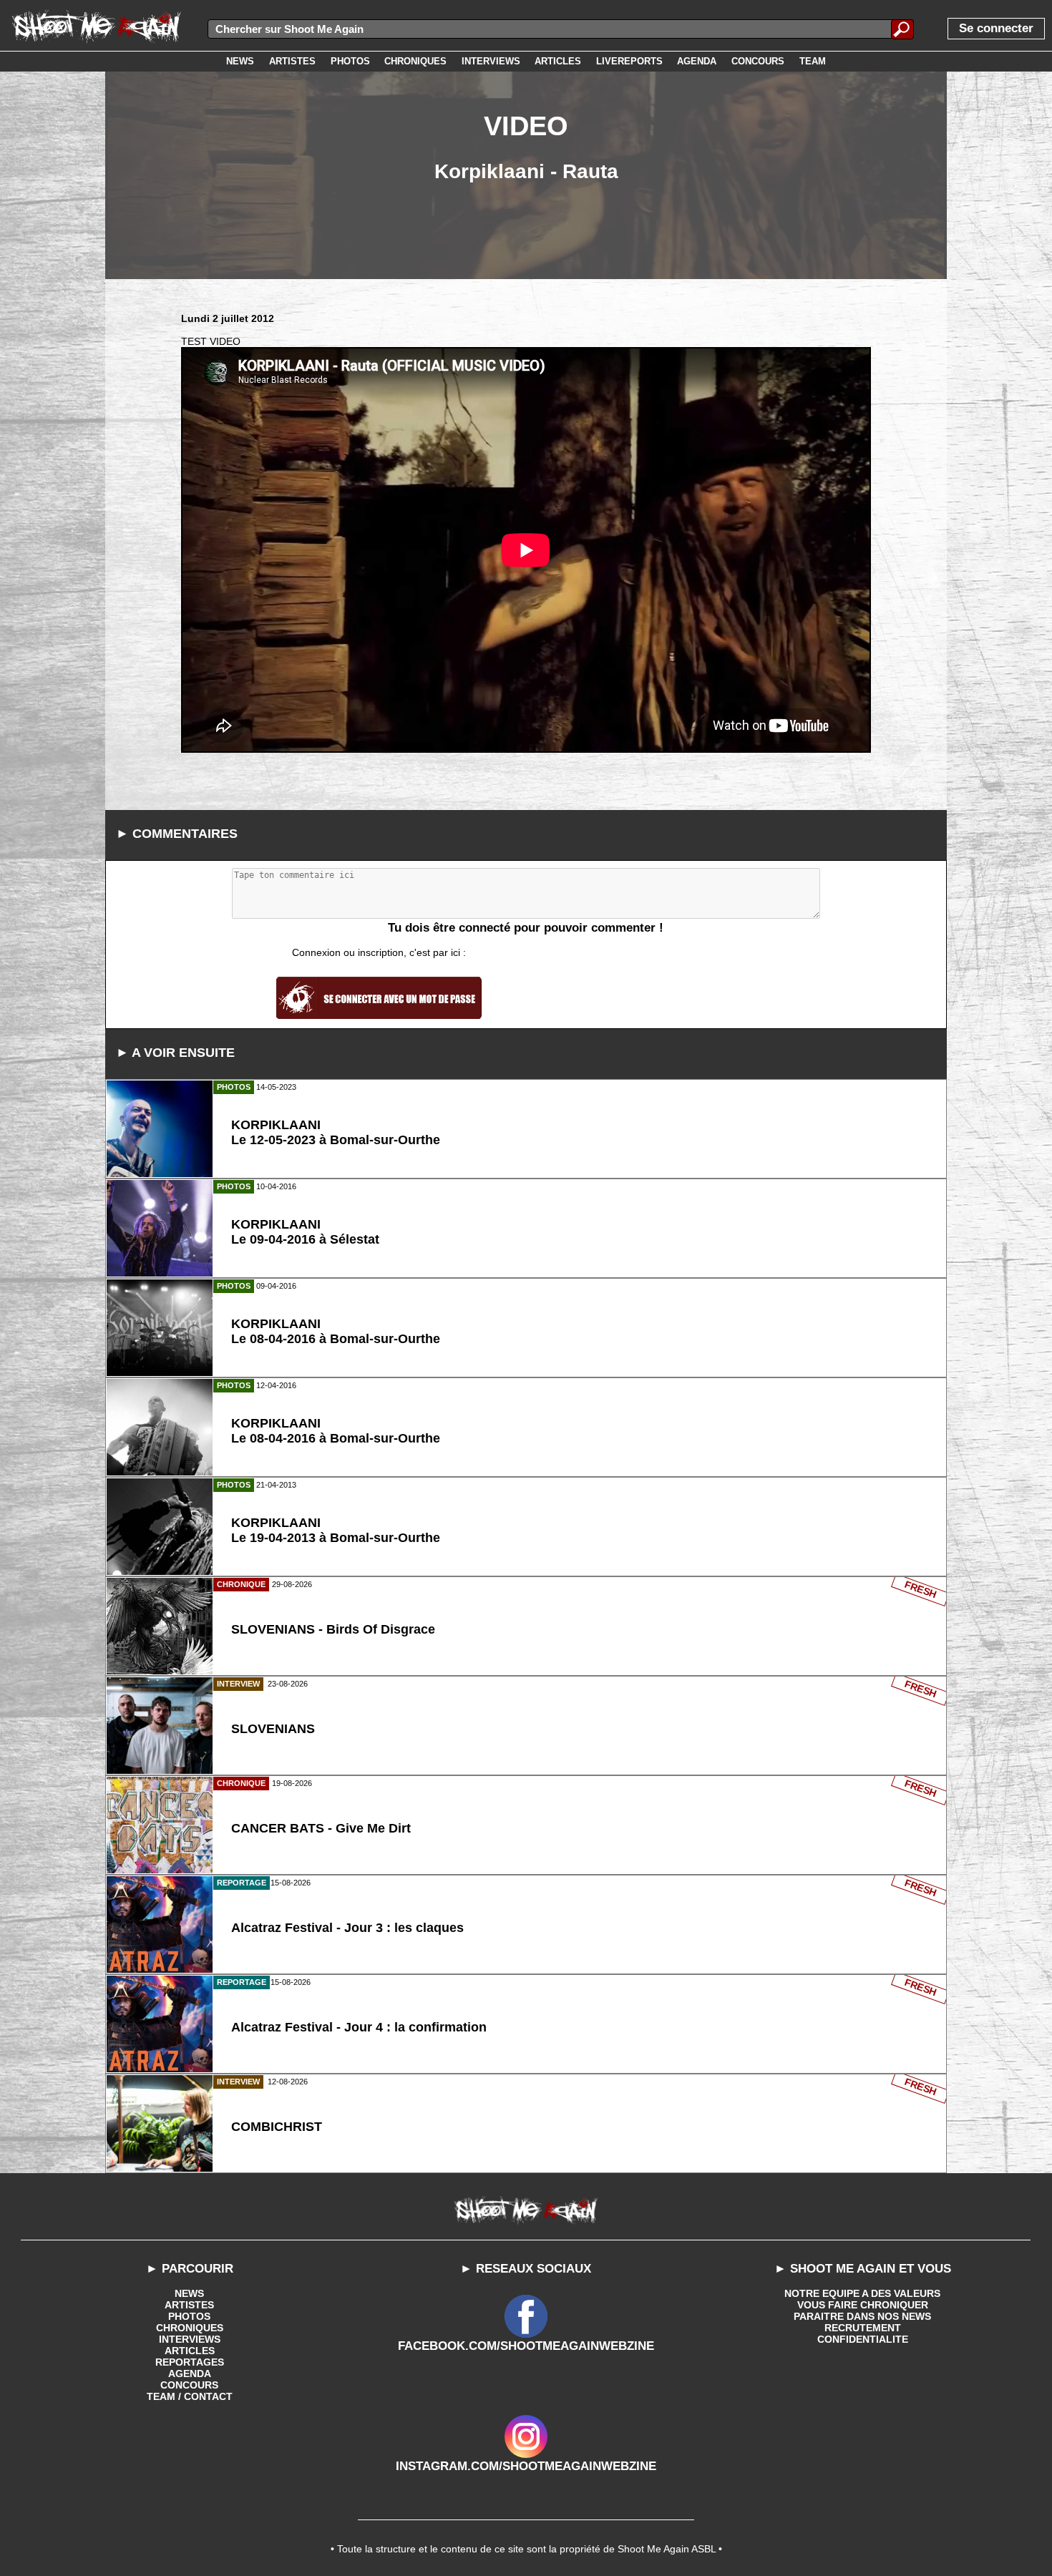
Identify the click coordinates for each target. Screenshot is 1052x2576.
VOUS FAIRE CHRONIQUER (863, 2305)
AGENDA (190, 2373)
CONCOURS (189, 2385)
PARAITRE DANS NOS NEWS (862, 2316)
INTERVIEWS (190, 2339)
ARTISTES (189, 2305)
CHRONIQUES (190, 2328)
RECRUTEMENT (863, 2328)
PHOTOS (189, 2316)
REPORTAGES (190, 2362)
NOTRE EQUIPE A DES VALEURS (862, 2293)
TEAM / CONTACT (190, 2396)
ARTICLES (190, 2351)
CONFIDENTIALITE (863, 2339)
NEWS (189, 2293)
